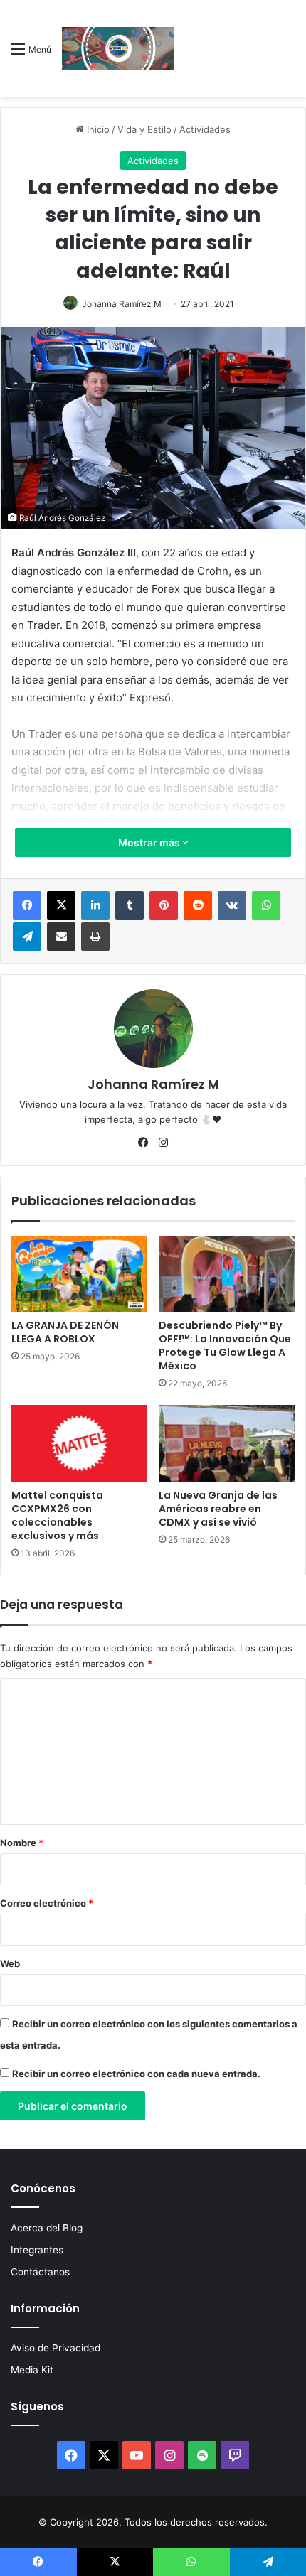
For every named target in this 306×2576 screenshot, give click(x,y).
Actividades (205, 129)
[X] (61, 905)
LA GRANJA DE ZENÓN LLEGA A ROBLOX (65, 1332)
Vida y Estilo (144, 129)
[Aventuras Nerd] (118, 48)
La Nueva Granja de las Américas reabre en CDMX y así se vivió (218, 1509)
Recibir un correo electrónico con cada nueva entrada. (136, 2074)
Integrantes (37, 2250)
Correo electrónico (47, 1903)
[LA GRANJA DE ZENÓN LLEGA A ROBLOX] (79, 1274)
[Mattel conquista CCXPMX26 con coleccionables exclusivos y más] (79, 1443)
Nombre (22, 1843)
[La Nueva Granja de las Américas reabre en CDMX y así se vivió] (227, 1443)
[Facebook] (27, 905)
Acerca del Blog (47, 2228)
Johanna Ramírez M (122, 304)
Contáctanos (40, 2272)
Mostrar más (150, 842)
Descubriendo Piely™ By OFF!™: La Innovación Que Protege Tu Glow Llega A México (225, 1346)
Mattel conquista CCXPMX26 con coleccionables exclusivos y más (57, 1515)
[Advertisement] (235, 52)
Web (10, 1963)
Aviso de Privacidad (56, 2348)
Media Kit (32, 2370)
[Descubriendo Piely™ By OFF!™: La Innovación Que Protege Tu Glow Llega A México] (227, 1274)
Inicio (97, 129)
